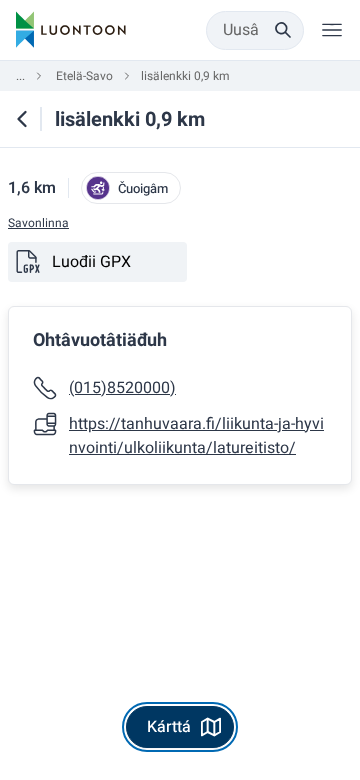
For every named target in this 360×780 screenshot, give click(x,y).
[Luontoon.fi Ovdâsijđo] (71, 30)
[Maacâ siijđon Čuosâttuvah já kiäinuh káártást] (22, 119)
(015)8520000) (122, 388)
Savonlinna (38, 223)
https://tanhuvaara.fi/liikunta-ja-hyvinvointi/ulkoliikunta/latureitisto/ (196, 436)
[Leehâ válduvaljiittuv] (332, 30)
